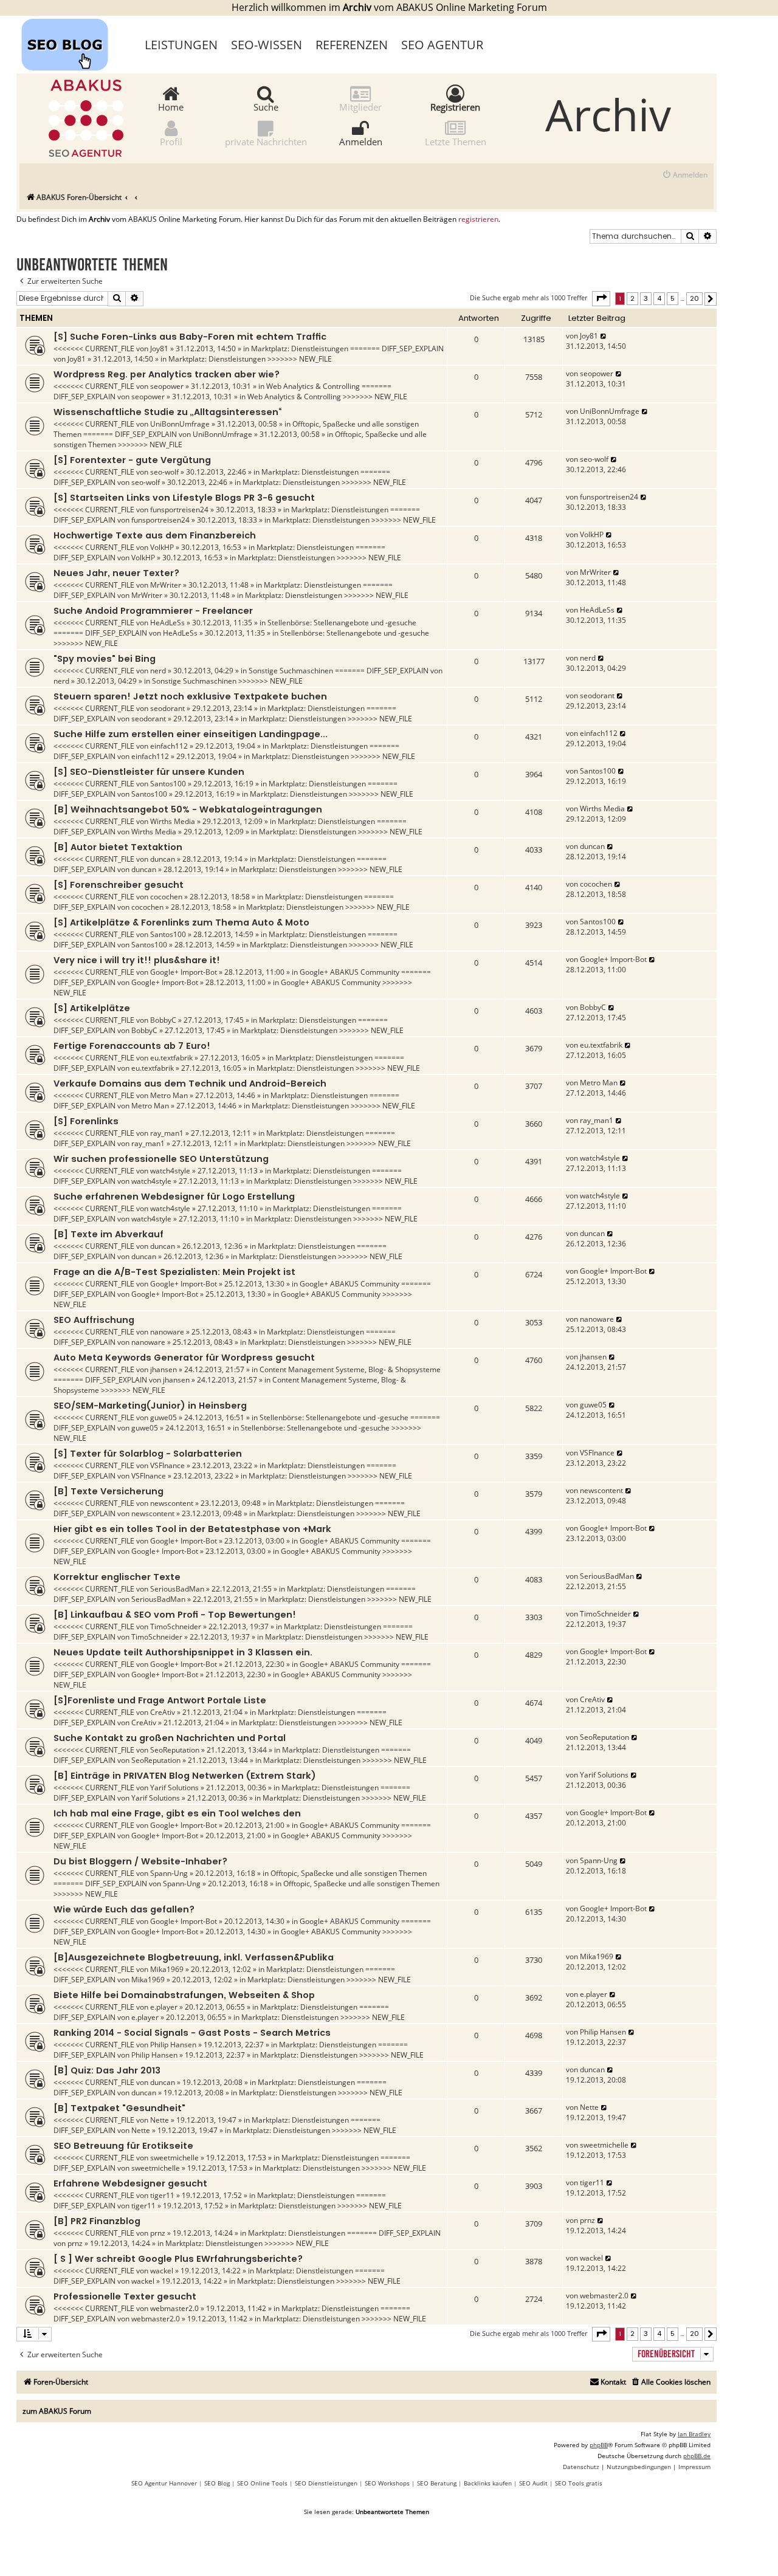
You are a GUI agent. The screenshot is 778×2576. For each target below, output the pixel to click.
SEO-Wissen (267, 45)
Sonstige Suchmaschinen (291, 671)
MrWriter (166, 585)
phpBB (599, 2445)
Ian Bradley (694, 2434)
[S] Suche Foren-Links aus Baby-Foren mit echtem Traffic (190, 337)
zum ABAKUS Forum (57, 2411)
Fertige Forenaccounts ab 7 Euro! (132, 1046)
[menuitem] (685, 175)
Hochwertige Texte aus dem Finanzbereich (155, 535)
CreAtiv (163, 1712)
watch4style (170, 1171)
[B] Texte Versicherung (108, 1491)
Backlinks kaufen (488, 2483)
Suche (266, 106)
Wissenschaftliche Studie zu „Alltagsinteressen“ (167, 412)
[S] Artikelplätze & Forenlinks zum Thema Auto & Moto (181, 922)
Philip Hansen (173, 2045)
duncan (163, 859)
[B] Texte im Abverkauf (108, 1234)
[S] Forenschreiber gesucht (119, 885)
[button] (601, 298)
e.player (164, 2007)
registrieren (478, 219)
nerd (158, 671)
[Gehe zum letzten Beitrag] (604, 336)
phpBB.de (697, 2456)
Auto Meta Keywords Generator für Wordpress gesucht (184, 1358)
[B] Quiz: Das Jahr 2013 (107, 2070)
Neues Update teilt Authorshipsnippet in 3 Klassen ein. (183, 1652)
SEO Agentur (442, 45)
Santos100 (168, 784)
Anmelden (361, 141)
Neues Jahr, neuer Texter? (116, 573)
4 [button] (659, 298)
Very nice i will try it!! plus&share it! (137, 960)
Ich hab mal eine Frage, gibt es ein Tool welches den (177, 1813)
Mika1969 (167, 1969)
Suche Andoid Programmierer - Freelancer (153, 611)
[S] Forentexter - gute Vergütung (132, 460)
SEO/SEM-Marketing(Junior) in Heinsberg (150, 1406)
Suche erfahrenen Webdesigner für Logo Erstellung (174, 1197)
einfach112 (169, 746)
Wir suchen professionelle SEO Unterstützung (161, 1159)
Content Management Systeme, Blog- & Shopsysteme (350, 1369)
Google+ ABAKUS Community (349, 972)
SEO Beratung (437, 2483)
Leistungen (181, 45)
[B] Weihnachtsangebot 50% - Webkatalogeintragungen (188, 809)
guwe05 (164, 1417)
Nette (160, 2120)
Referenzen (352, 45)
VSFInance (167, 1465)
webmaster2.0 (174, 2308)
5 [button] (673, 298)
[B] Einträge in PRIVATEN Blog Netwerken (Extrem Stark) (185, 1776)
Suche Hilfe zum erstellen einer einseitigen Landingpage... (191, 734)
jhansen (164, 1369)
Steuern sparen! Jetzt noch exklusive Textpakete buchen (190, 696)
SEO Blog (217, 2483)
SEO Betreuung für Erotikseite (123, 2146)
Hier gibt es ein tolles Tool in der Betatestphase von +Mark (192, 1529)
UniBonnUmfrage (180, 424)
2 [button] (632, 298)
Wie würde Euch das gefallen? (124, 1909)
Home (171, 106)
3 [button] (646, 298)
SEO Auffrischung (94, 1320)
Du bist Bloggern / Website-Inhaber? (140, 1861)
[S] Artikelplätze (92, 1008)
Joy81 (159, 349)
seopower (167, 386)
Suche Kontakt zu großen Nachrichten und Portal (170, 1738)
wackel (162, 2271)
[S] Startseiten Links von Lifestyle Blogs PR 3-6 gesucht (184, 498)
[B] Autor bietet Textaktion (118, 847)
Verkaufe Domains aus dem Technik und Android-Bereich (190, 1084)
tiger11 (162, 2195)
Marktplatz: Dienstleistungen (300, 349)
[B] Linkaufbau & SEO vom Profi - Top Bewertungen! (175, 1615)
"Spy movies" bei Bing (105, 659)
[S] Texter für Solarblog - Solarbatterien (148, 1454)
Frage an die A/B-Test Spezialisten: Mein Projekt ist (174, 1272)
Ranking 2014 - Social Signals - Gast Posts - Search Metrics (192, 2033)
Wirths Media (173, 821)
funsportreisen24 (179, 510)
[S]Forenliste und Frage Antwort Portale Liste (160, 1700)
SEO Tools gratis (579, 2483)
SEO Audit (533, 2483)
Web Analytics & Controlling (313, 386)
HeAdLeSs (167, 623)
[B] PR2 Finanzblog (97, 2221)
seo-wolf (164, 472)
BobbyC (163, 1020)
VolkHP (162, 547)
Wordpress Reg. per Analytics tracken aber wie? (167, 374)
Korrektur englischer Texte (117, 1577)
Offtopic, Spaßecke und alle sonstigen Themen (349, 1873)
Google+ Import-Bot (184, 972)
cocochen (166, 897)
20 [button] (694, 298)
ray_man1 (167, 1133)
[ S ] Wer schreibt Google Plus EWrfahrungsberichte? (178, 2259)
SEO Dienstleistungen (326, 2483)
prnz (158, 2233)
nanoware (167, 1332)
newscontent (172, 1503)
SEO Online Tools (262, 2483)
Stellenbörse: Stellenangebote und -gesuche (342, 623)
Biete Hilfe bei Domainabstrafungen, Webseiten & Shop (184, 1995)
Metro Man (169, 1095)
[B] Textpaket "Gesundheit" (119, 2108)
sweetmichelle (174, 2158)
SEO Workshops (387, 2483)
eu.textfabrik (171, 1058)
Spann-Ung (169, 1873)
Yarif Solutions (174, 1788)
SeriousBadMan (177, 1589)
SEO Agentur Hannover (164, 2483)
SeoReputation (175, 1750)
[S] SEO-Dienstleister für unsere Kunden (149, 772)
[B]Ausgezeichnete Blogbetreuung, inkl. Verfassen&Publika (194, 1957)
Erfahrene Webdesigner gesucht (130, 2183)
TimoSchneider (176, 1626)
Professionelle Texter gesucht (125, 2296)
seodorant (167, 708)
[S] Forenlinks (86, 1121)
